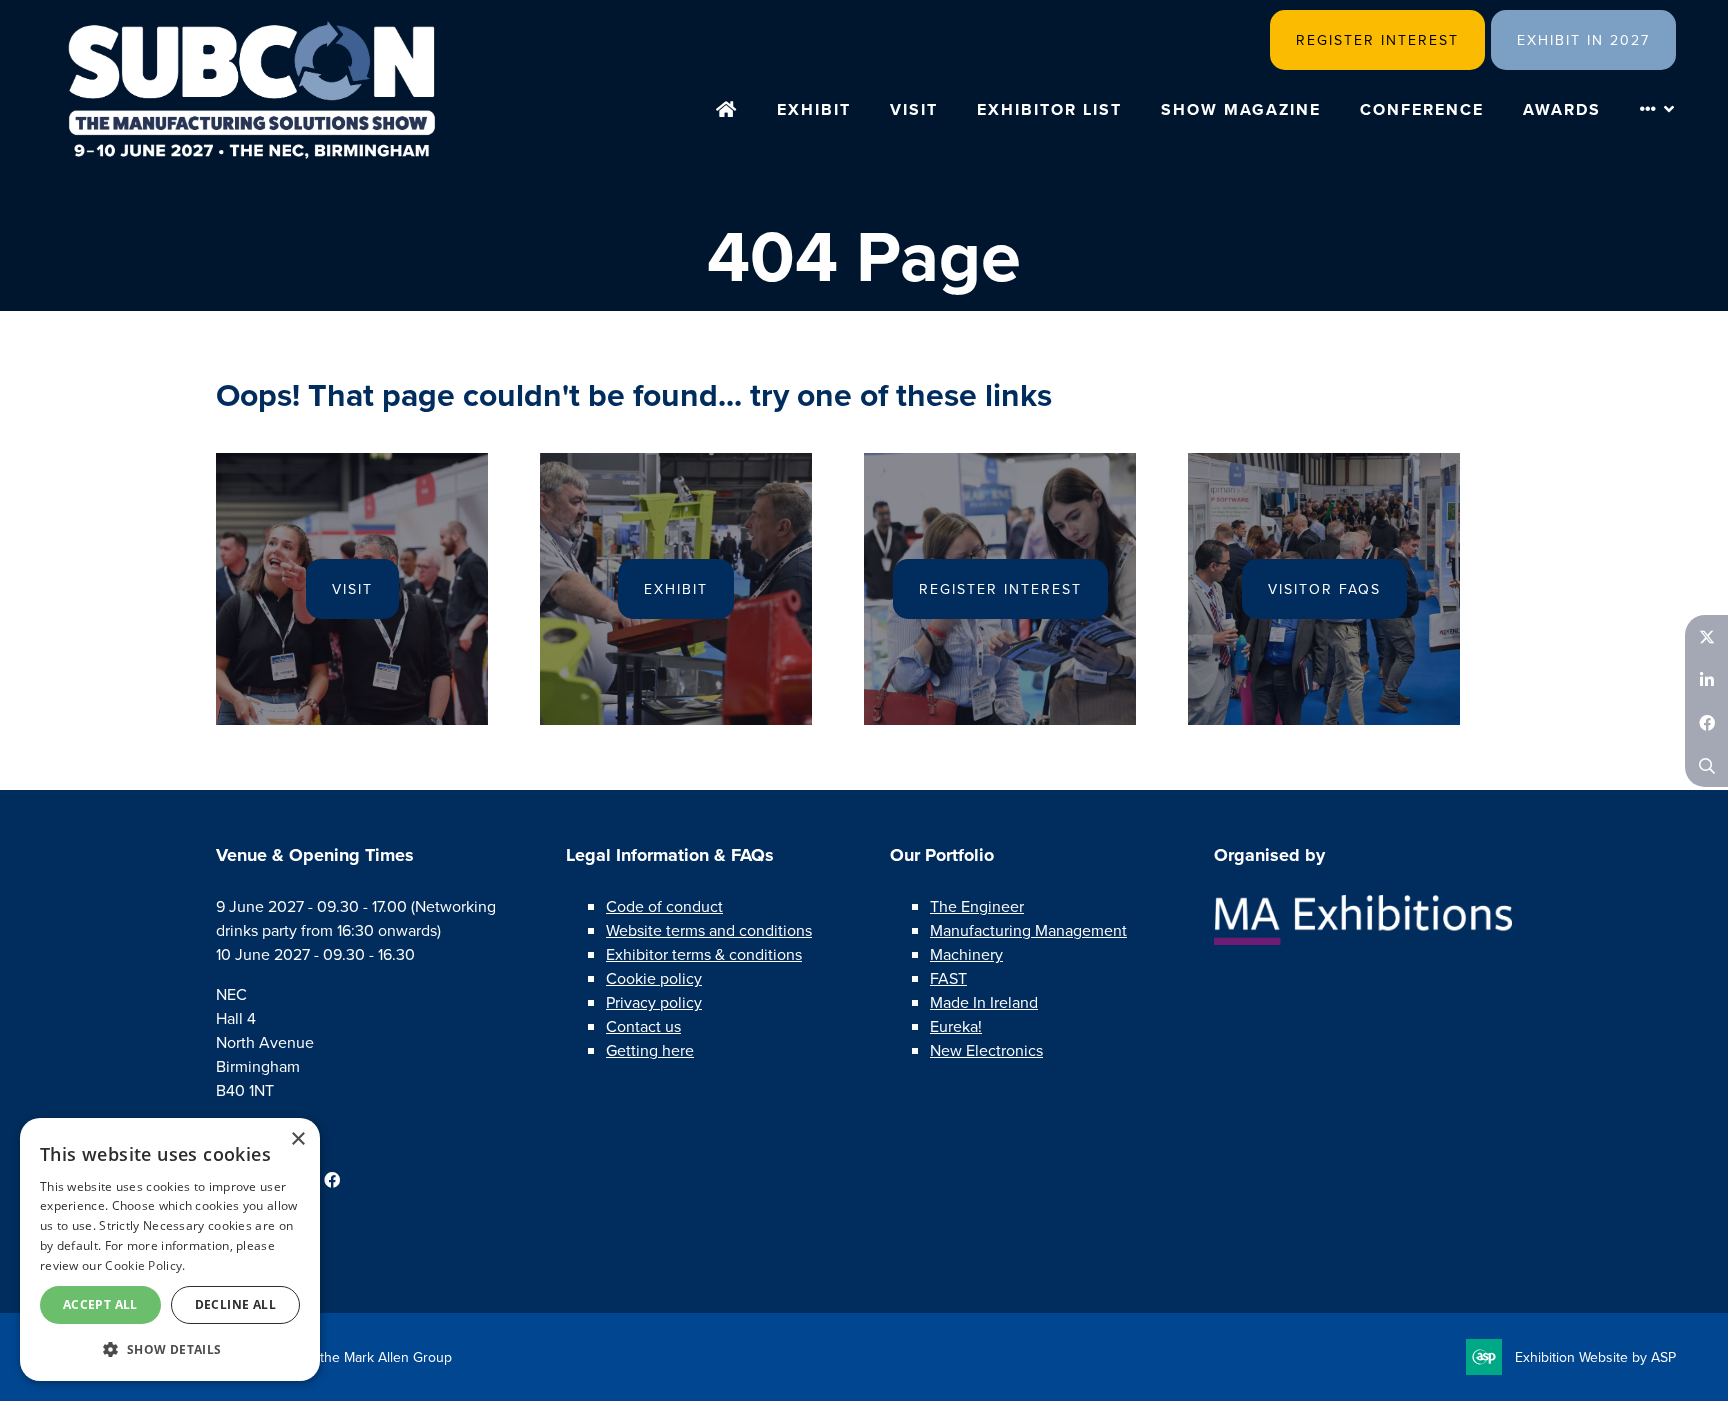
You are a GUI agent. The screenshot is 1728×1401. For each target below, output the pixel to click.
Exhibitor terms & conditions (704, 954)
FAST (948, 978)
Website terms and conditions (709, 930)
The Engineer (977, 906)
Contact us (643, 1026)
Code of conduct (664, 906)
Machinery (966, 954)
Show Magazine (1241, 109)
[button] (170, 1349)
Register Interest (1377, 40)
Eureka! (956, 1026)
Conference (1422, 109)
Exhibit (814, 109)
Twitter (1706, 636)
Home (727, 111)
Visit (914, 109)
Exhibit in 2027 (1583, 40)
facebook (331, 1180)
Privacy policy (654, 1002)
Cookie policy (654, 978)
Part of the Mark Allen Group (364, 1357)
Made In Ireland (984, 1002)
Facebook (1706, 722)
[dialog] (170, 1249)
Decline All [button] (235, 1304)
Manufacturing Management (1028, 930)
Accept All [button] (100, 1304)
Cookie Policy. (145, 1265)
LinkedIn (1706, 679)
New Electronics (986, 1050)
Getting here (650, 1050)
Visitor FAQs (1324, 589)
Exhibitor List (1049, 109)
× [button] (297, 1139)
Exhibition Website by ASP (1595, 1357)
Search (1706, 765)
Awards (1562, 109)
